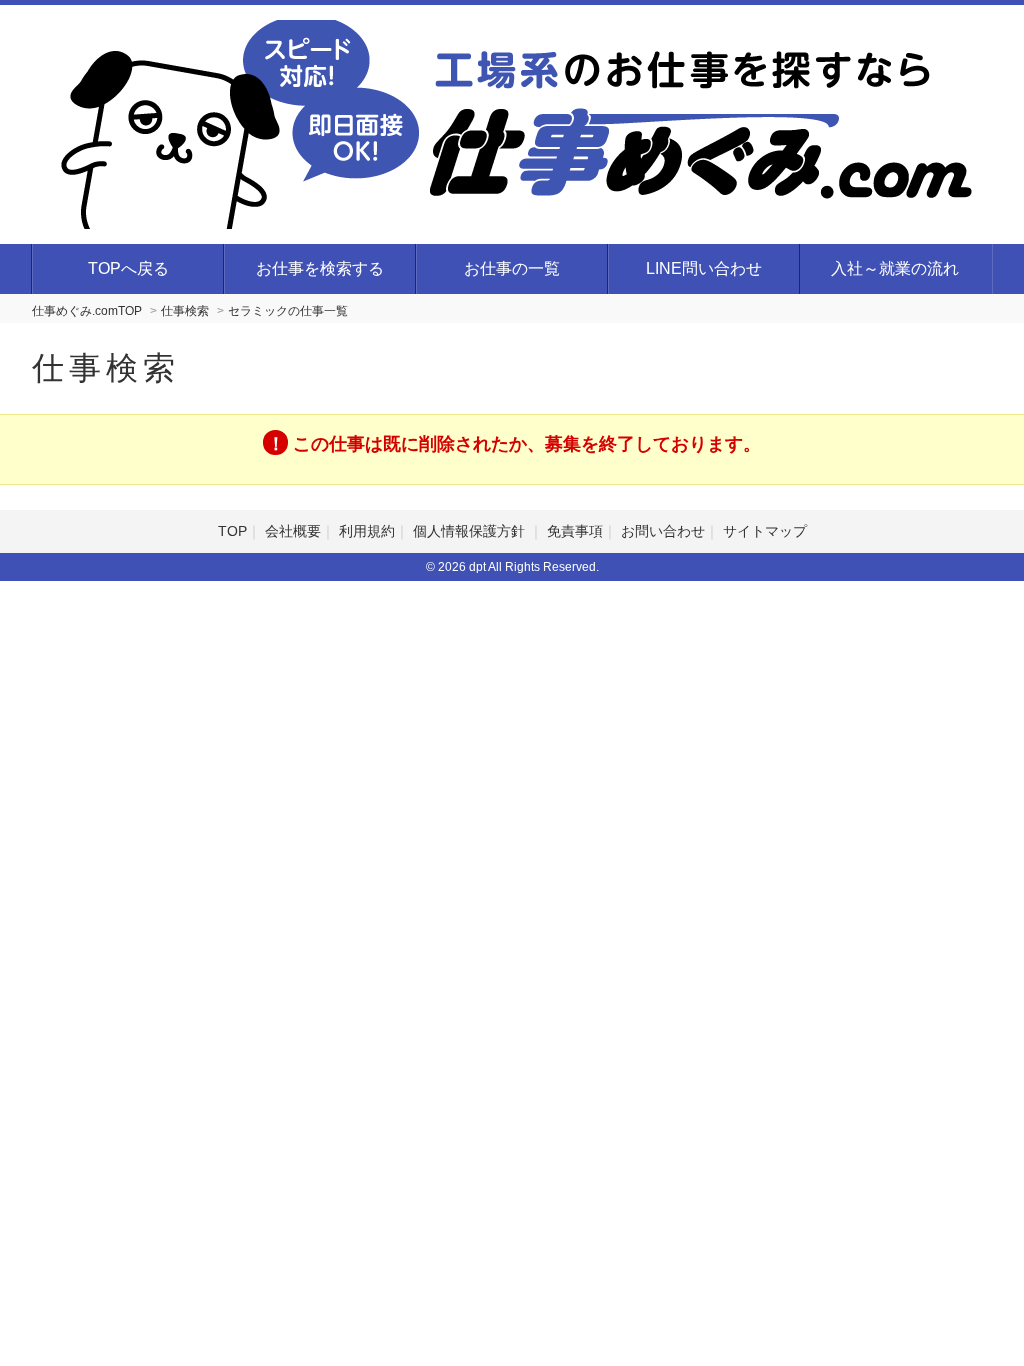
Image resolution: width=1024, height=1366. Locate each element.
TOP (232, 531)
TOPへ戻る (128, 268)
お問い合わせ (663, 531)
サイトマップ (765, 531)
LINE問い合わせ (704, 268)
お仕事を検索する (320, 268)
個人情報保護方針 (471, 531)
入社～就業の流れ (895, 268)
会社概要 (293, 531)
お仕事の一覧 (512, 268)
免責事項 (575, 531)
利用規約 (367, 531)
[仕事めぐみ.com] (527, 122)
